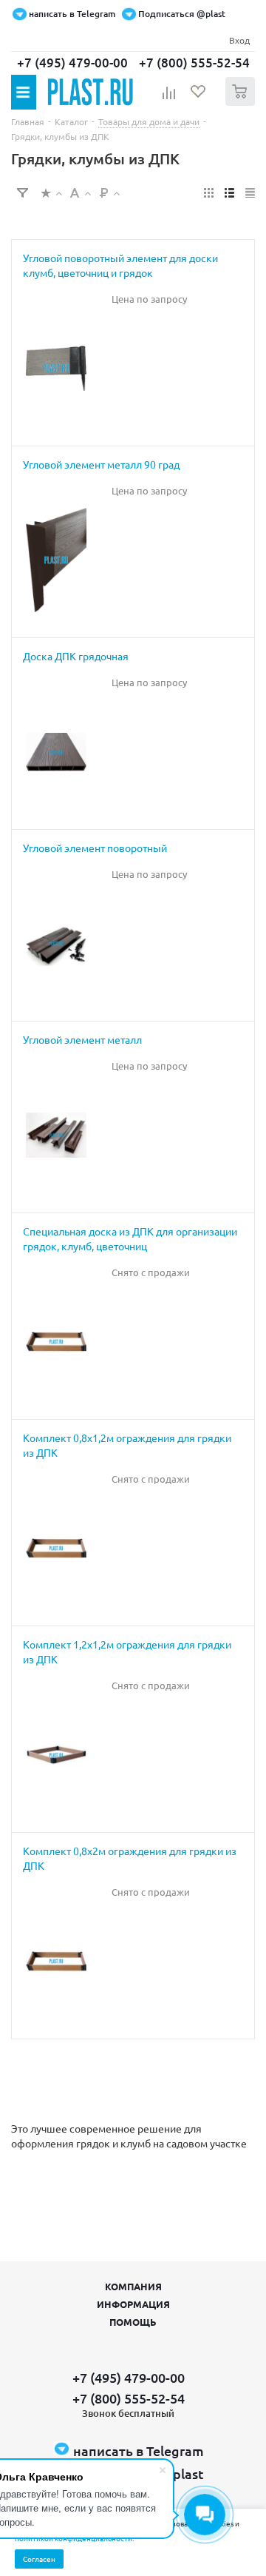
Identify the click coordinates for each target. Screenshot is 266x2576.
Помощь (133, 2322)
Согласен (39, 2559)
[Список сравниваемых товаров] (169, 98)
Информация (133, 2304)
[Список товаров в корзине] (242, 103)
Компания (133, 2286)
